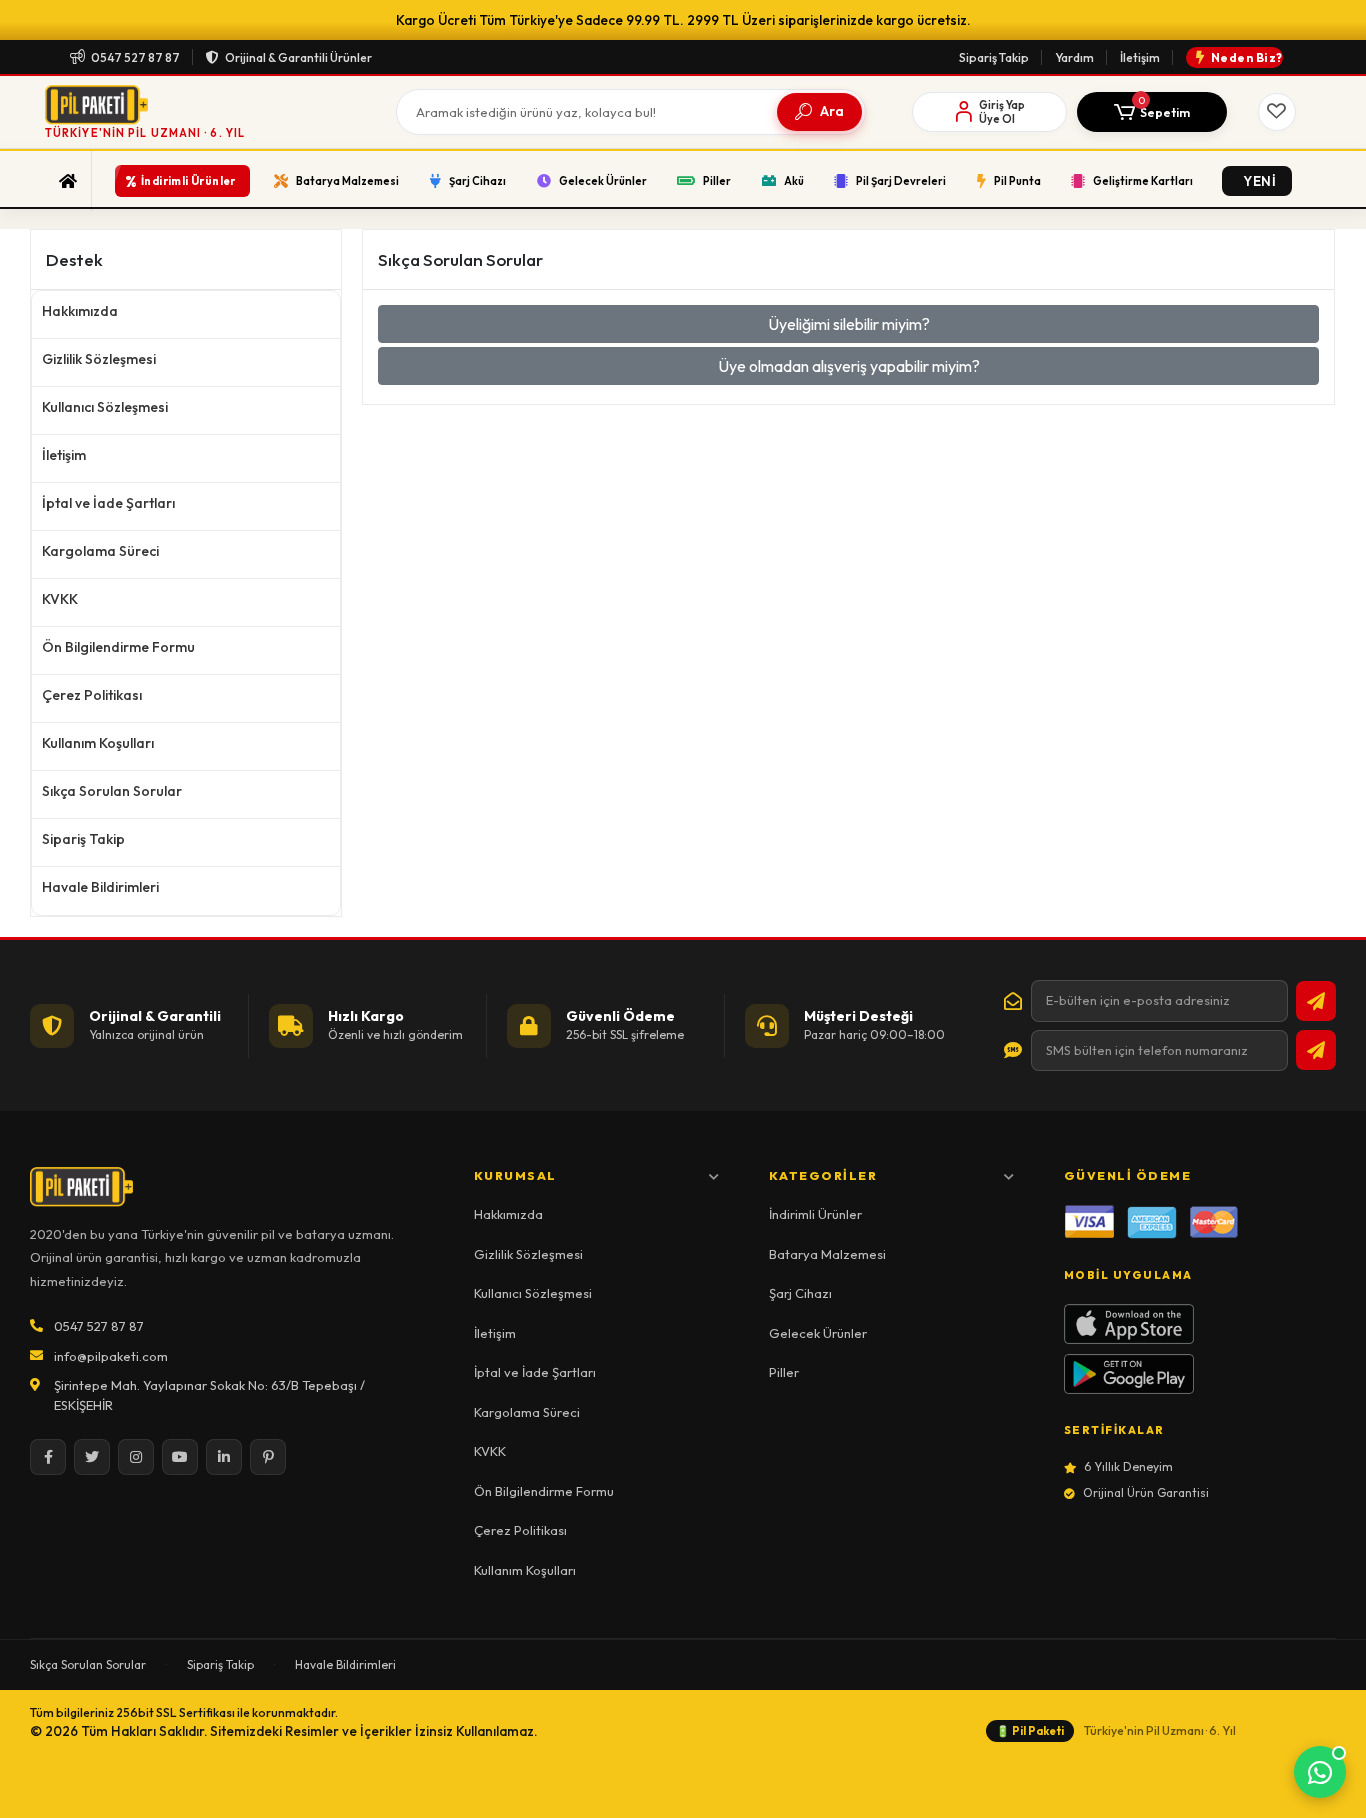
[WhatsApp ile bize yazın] (1320, 1772)
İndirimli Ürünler (815, 1214)
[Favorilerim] (1277, 112)
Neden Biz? (1247, 57)
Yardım (1074, 57)
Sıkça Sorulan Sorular (112, 791)
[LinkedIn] (224, 1457)
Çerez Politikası (92, 695)
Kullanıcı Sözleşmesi (105, 407)
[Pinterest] (268, 1457)
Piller (784, 1372)
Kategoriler (823, 1175)
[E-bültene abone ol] (1316, 1001)
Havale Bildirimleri (100, 887)
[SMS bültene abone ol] (1316, 1050)
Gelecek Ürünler (818, 1333)
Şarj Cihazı (800, 1293)
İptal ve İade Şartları (108, 503)
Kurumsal (515, 1175)
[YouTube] (180, 1457)
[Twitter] (92, 1457)
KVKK (60, 599)
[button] (1152, 112)
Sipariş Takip (994, 57)
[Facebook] (48, 1457)
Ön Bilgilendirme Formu (118, 647)
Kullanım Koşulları (98, 743)
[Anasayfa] (68, 181)
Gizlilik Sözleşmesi (99, 359)
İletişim (1140, 57)
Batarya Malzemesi (827, 1254)
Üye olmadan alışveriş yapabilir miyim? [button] (849, 366)
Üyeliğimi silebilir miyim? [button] (849, 324)
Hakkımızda (80, 311)
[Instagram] (136, 1457)
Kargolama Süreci (100, 551)
